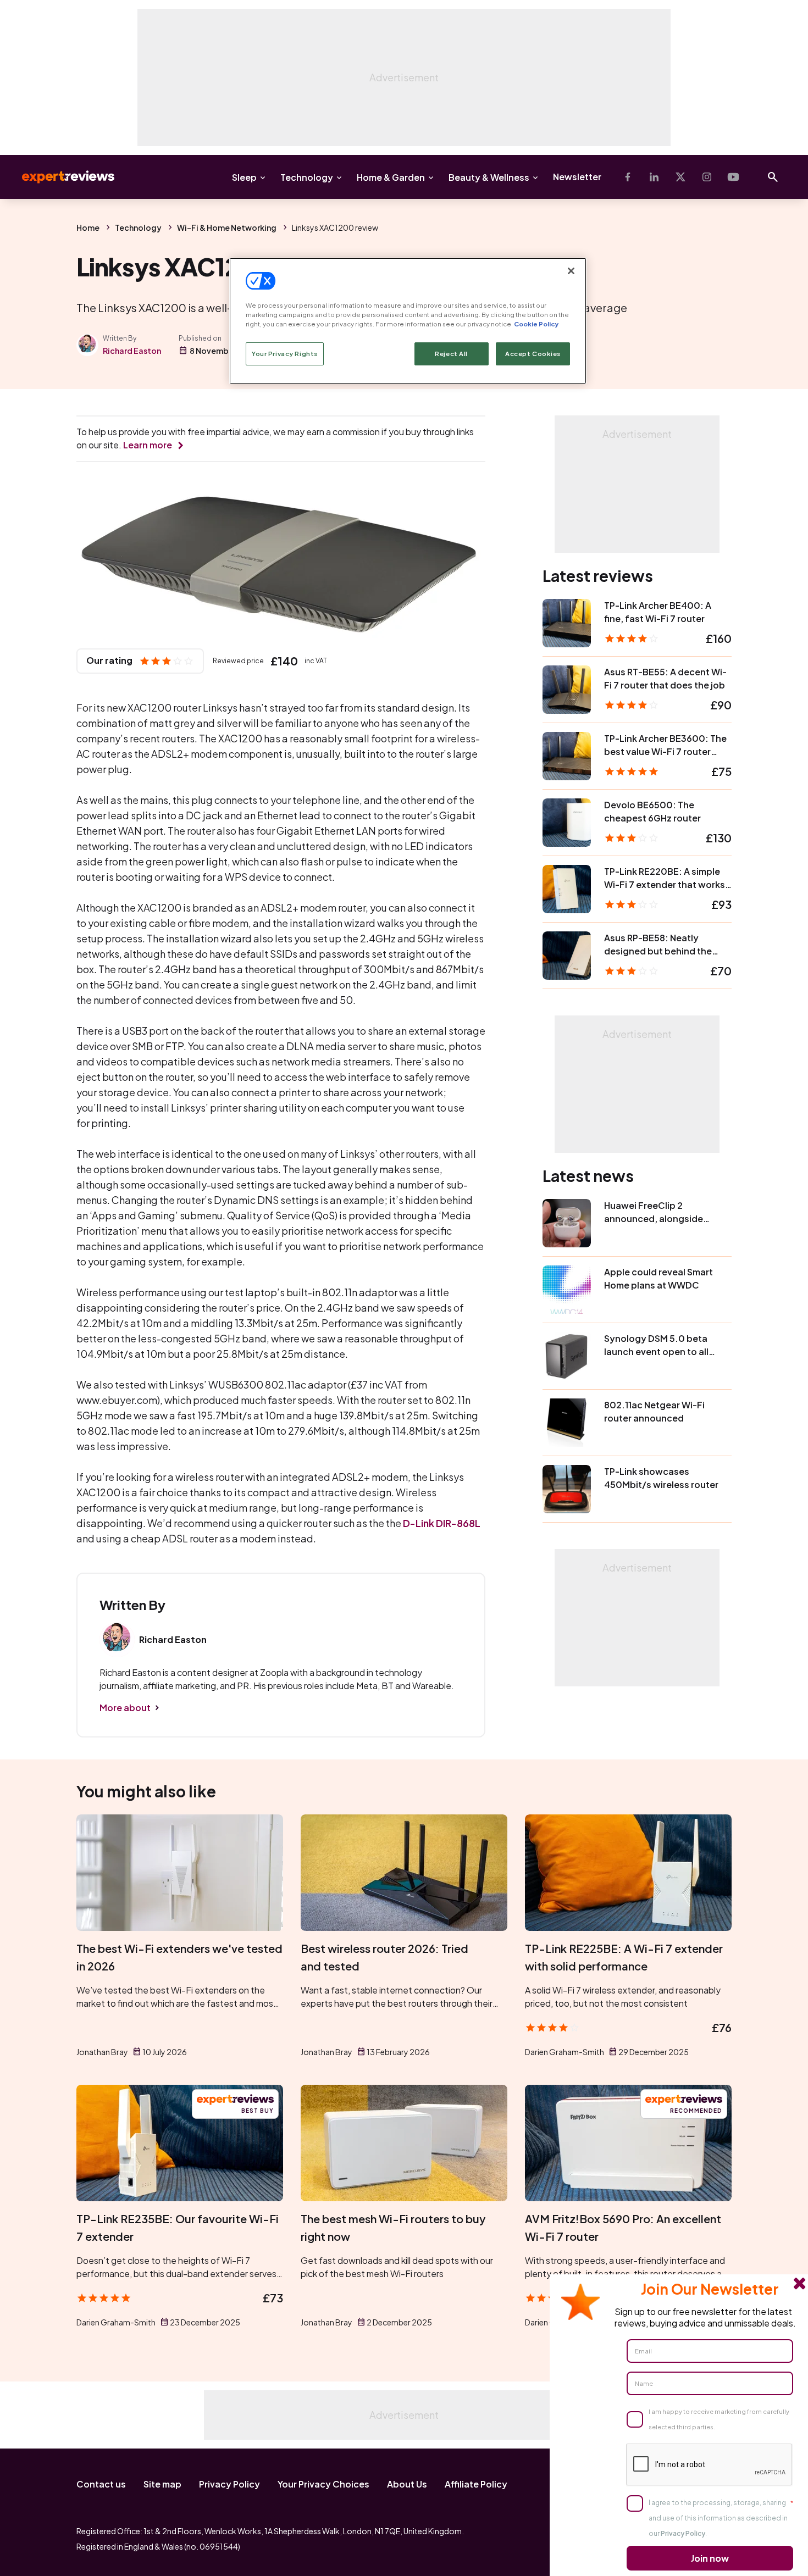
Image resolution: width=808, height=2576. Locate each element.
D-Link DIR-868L (442, 1523)
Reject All (451, 354)
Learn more (148, 445)
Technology (307, 177)
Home (88, 227)
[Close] (571, 271)
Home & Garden (391, 177)
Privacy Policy (229, 2484)
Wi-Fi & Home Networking (227, 227)
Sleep (244, 177)
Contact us (101, 2484)
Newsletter (577, 177)
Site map (162, 2484)
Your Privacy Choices (323, 2484)
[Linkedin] (654, 177)
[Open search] (773, 177)
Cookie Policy (536, 324)
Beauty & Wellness (489, 177)
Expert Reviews (59, 177)
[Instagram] (707, 177)
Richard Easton (132, 351)
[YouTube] (733, 177)
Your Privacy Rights (285, 354)
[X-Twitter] (680, 177)
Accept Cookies (533, 354)
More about (125, 1708)
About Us (407, 2484)
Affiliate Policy (476, 2484)
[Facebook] (628, 177)
